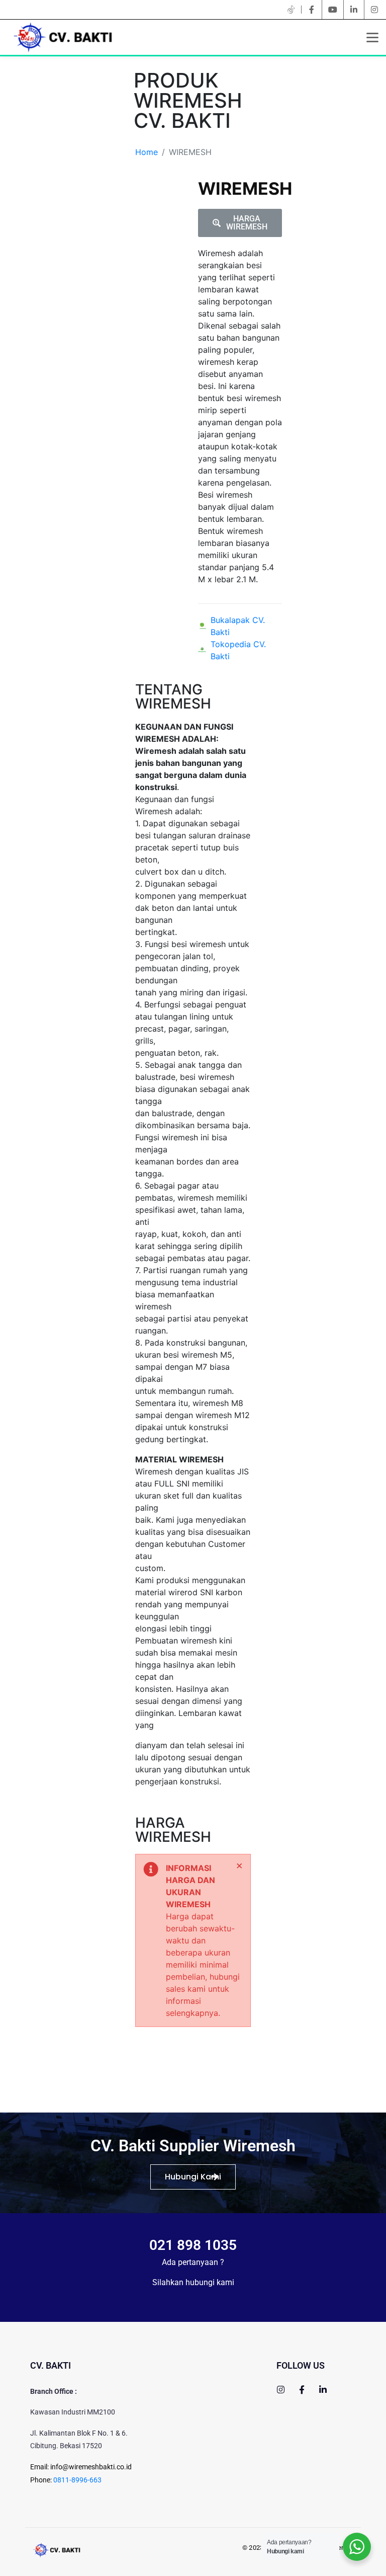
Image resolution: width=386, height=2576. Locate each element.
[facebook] (312, 10)
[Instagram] (281, 2390)
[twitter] (291, 10)
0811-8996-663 (77, 2480)
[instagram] (374, 10)
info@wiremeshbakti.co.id (91, 2467)
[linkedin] (354, 10)
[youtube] (333, 10)
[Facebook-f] (302, 2390)
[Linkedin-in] (323, 2390)
